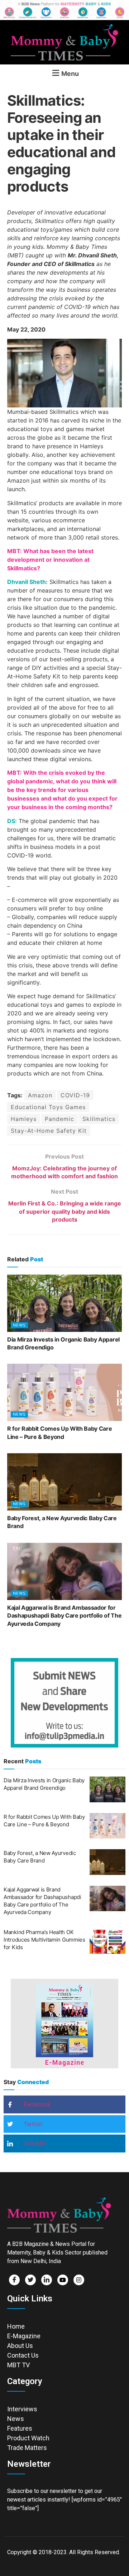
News (19, 1325)
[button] (64, 73)
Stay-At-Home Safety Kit (49, 1131)
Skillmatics (99, 1119)
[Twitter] (30, 2280)
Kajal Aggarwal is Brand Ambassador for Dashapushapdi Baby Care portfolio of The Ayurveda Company (64, 1616)
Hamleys (24, 1119)
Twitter (32, 2124)
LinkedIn (34, 2143)
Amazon (40, 1095)
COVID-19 (75, 1095)
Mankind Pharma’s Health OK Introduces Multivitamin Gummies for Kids (44, 1940)
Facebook (36, 2104)
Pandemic (59, 1119)
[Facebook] (14, 2280)
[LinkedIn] (47, 2280)
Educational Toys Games (48, 1107)
